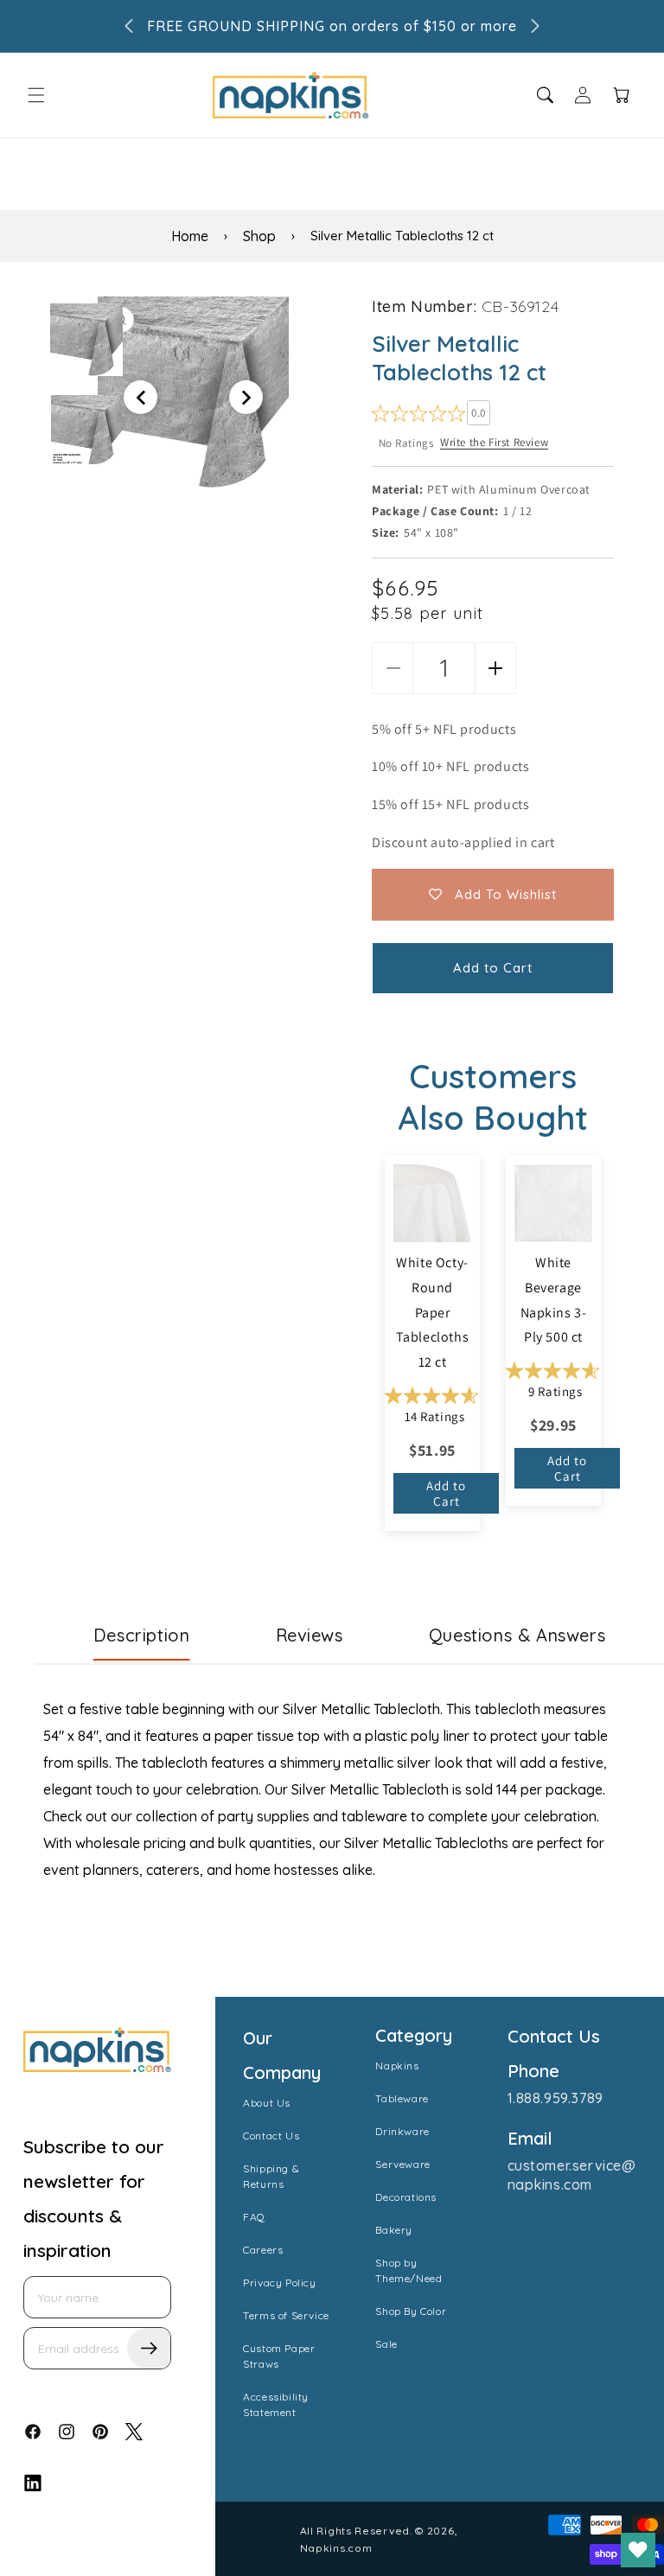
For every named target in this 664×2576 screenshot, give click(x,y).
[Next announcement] (535, 26)
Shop (259, 236)
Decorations (406, 2197)
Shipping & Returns (271, 2176)
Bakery (394, 2230)
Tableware (402, 2098)
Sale (386, 2344)
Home (190, 236)
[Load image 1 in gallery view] (86, 340)
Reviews (310, 1635)
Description (142, 1635)
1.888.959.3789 (555, 2098)
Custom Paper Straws (279, 2356)
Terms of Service (286, 2315)
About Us (267, 2103)
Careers (263, 2250)
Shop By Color (411, 2311)
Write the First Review (494, 442)
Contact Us (271, 2136)
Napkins (397, 2066)
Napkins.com (336, 2548)
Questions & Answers (517, 1635)
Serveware (402, 2164)
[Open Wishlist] (638, 2550)
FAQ (254, 2217)
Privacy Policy (279, 2283)
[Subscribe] (149, 2348)
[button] (36, 95)
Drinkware (402, 2131)
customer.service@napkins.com (572, 2175)
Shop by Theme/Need (409, 2270)
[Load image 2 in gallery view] (86, 430)
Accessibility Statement (276, 2404)
